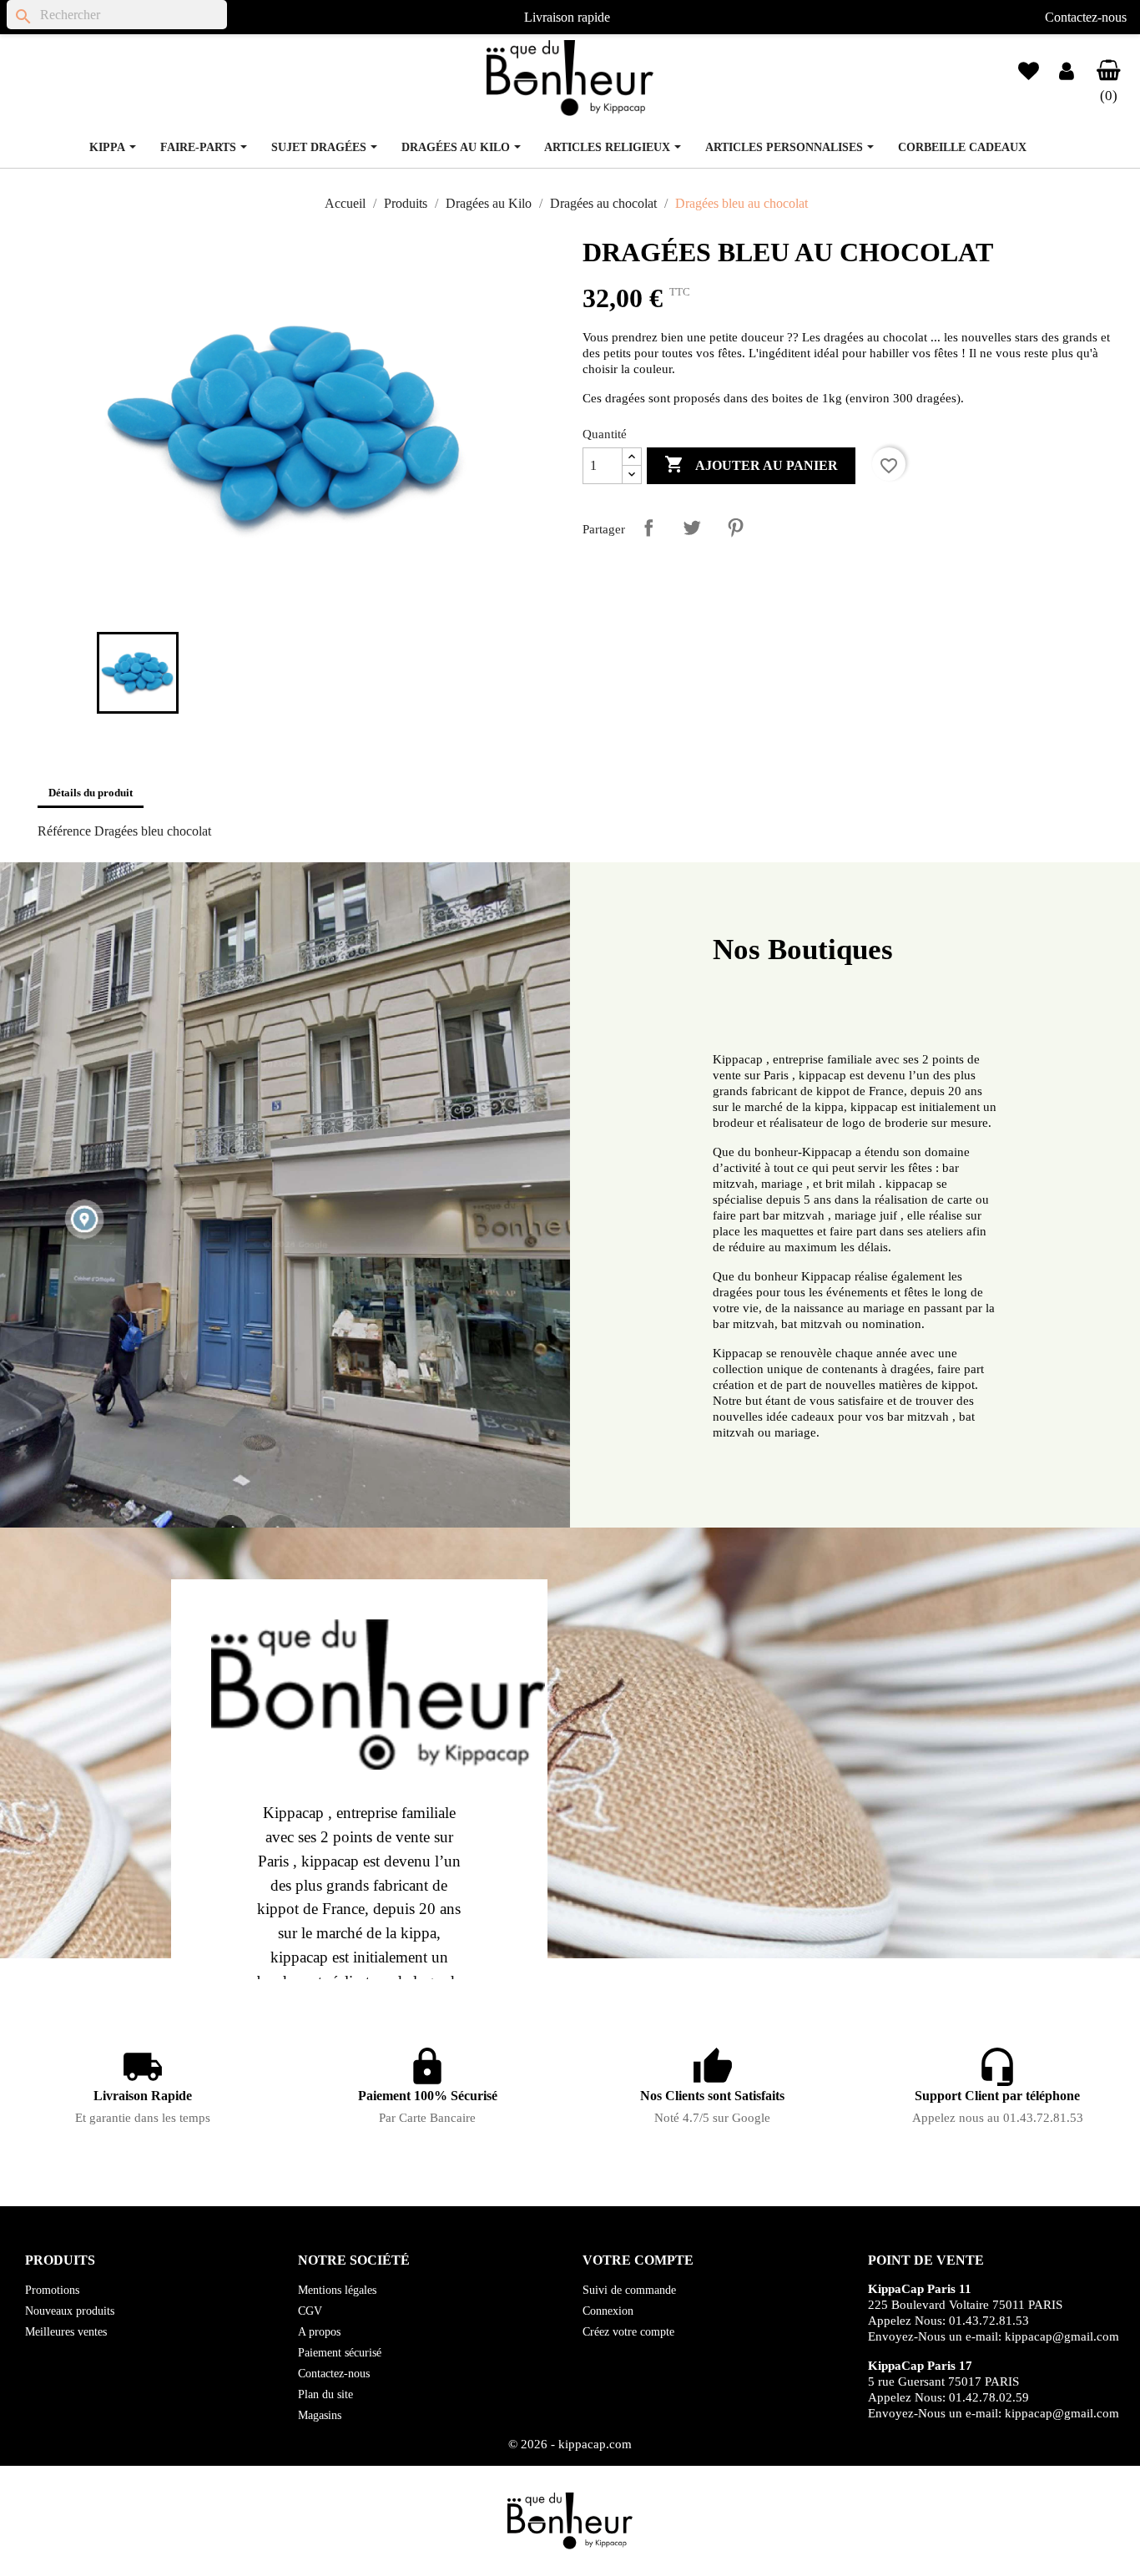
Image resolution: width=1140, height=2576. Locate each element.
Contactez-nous (1086, 17)
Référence (64, 831)
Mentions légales (337, 2290)
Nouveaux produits (70, 2311)
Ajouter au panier (751, 464)
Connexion (608, 2311)
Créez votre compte (628, 2332)
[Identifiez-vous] (1067, 74)
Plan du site (325, 2394)
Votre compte (638, 2260)
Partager (648, 528)
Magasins (320, 2415)
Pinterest (735, 528)
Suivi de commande (629, 2290)
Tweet (692, 528)
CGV (310, 2311)
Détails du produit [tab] (91, 793)
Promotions (52, 2290)
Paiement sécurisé (340, 2353)
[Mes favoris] (1029, 64)
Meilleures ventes (66, 2332)
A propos (319, 2332)
